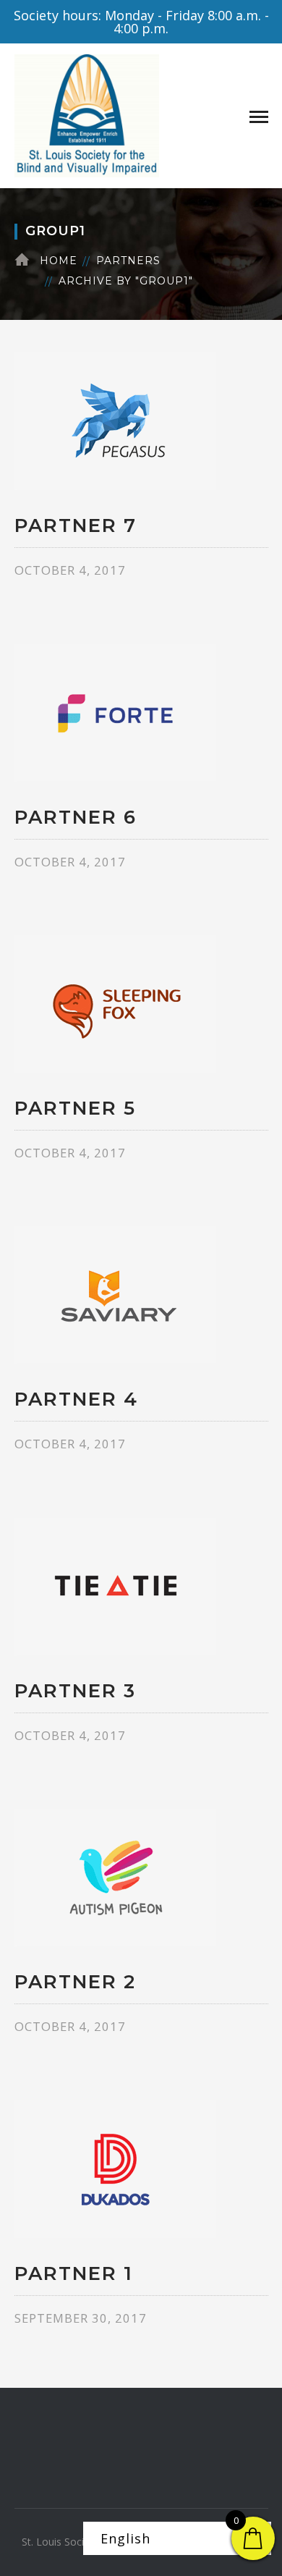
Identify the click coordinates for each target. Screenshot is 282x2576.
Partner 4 (76, 1399)
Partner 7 (76, 525)
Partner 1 (74, 2273)
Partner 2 (75, 1982)
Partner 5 (75, 1108)
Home (59, 261)
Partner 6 (76, 817)
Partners (128, 261)
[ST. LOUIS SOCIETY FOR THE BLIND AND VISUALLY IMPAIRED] (87, 114)
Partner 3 (75, 1691)
